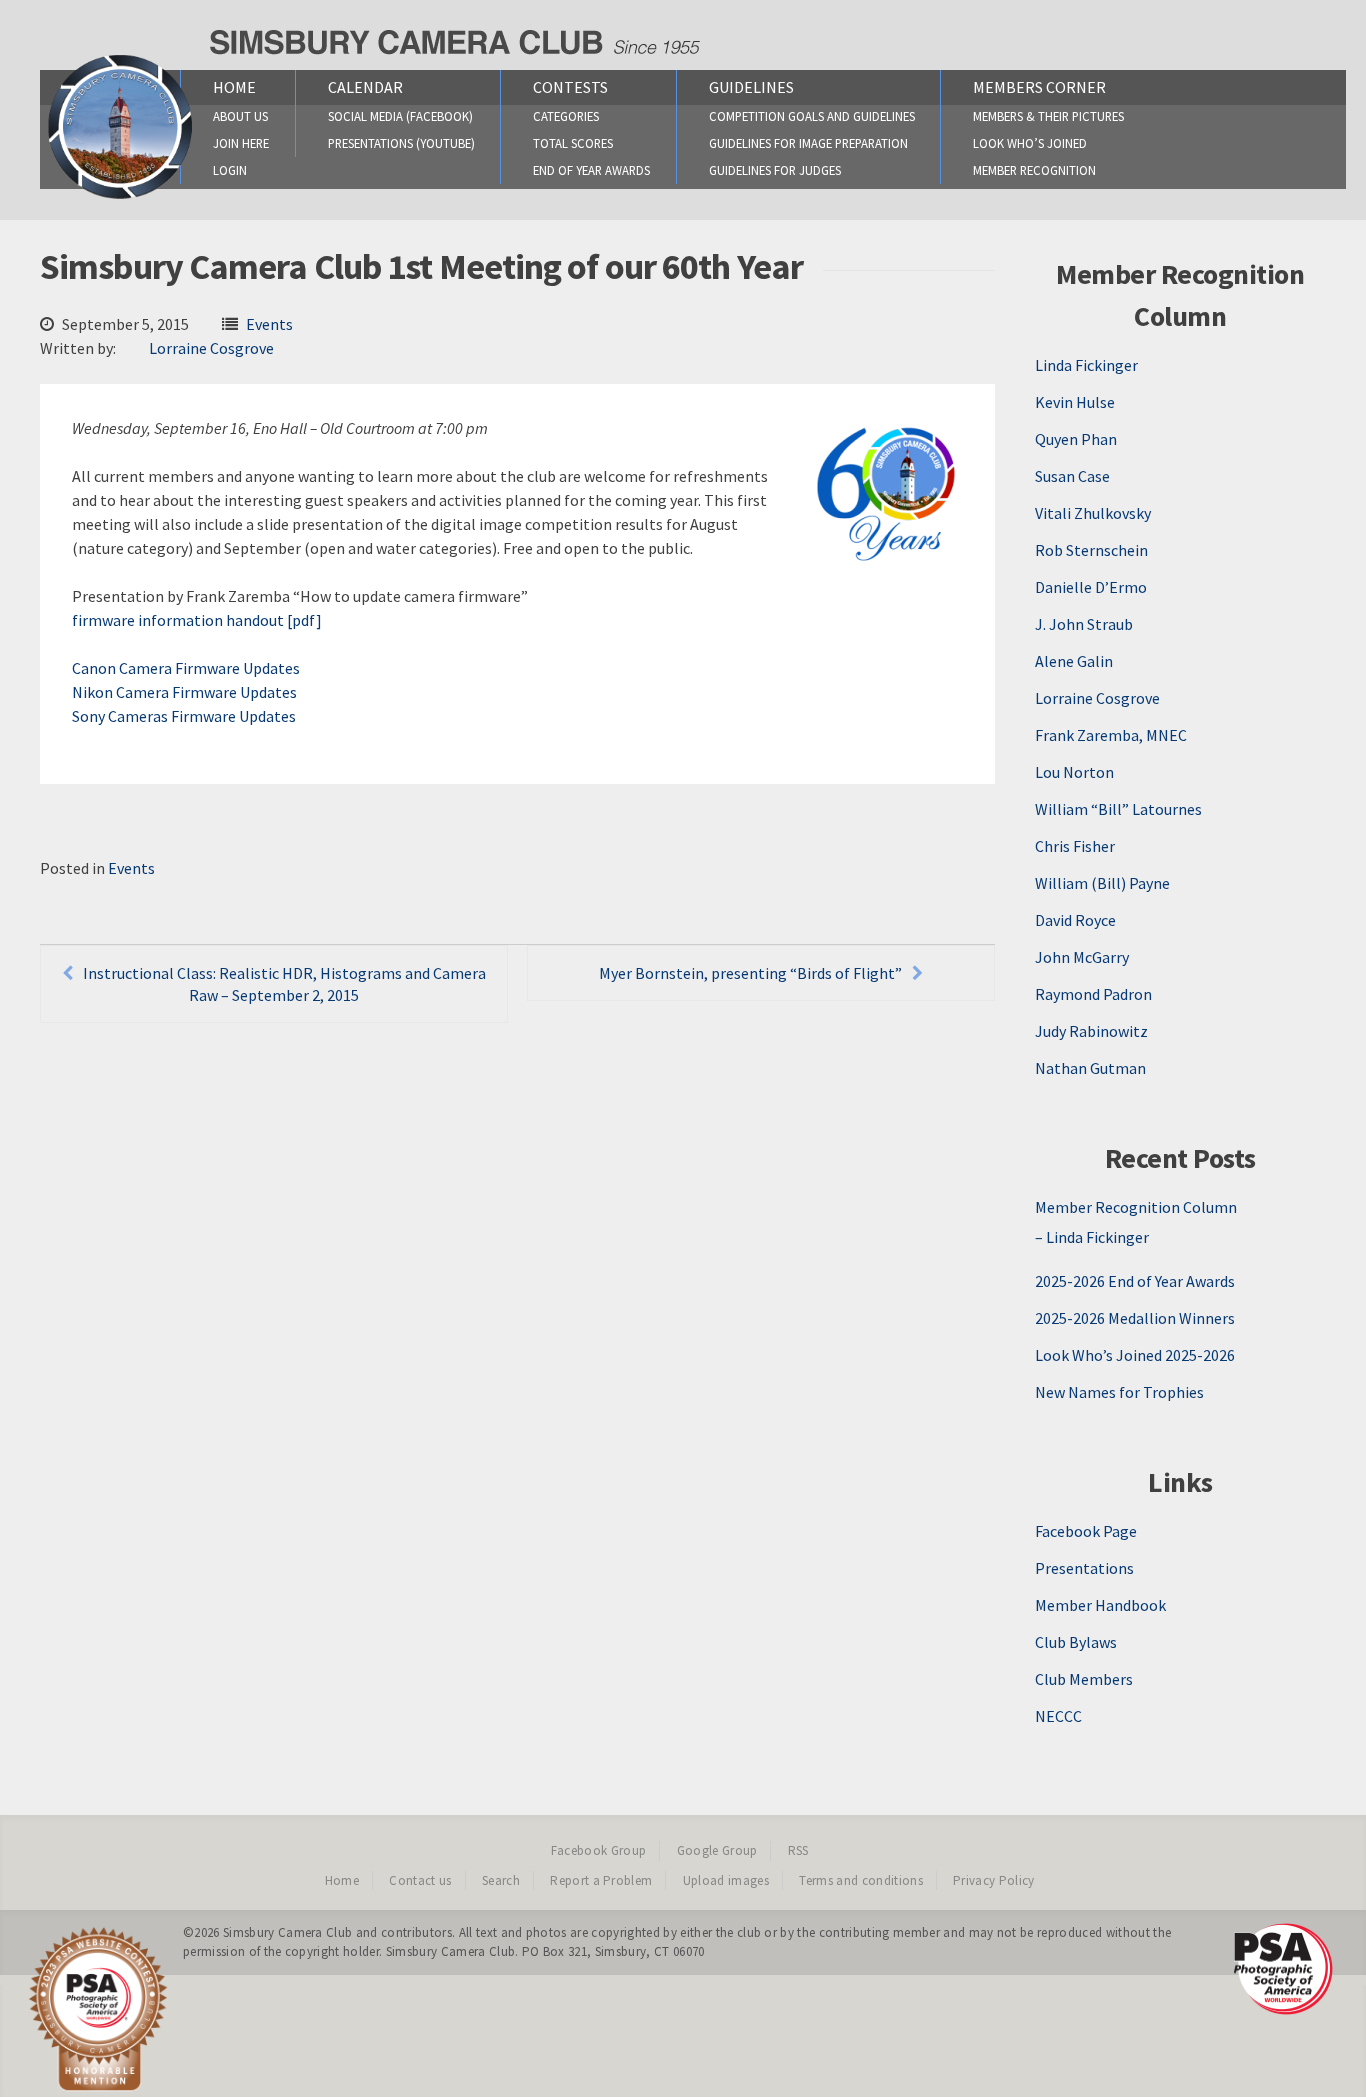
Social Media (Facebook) (400, 116)
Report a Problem (601, 1880)
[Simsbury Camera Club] (120, 198)
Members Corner (1039, 87)
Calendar (365, 87)
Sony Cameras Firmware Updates (184, 716)
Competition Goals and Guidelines (812, 116)
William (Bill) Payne (1102, 883)
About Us (240, 116)
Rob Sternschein (1091, 550)
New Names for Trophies (1119, 1392)
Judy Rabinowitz (1091, 1031)
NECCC (1058, 1716)
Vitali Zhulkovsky (1093, 513)
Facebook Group (599, 1850)
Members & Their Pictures (1048, 116)
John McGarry (1082, 957)
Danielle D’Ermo (1091, 587)
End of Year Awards (591, 170)
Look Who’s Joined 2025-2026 (1135, 1355)
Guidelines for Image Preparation (808, 143)
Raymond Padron (1093, 994)
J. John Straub (1084, 624)
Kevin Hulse (1075, 402)
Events (269, 324)
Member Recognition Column (1136, 1207)
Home (234, 87)
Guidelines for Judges (775, 170)
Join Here (241, 143)
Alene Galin (1074, 661)
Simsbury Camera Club (288, 1932)
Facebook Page (1086, 1531)
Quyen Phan (1076, 439)
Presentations (1084, 1568)
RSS (798, 1850)
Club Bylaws (1076, 1642)
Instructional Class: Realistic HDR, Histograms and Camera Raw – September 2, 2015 (284, 984)
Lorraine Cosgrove (211, 348)
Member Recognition (1034, 170)
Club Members (1084, 1679)
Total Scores (573, 143)
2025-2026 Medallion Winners (1135, 1318)
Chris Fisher (1075, 846)
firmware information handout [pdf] (197, 620)
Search (501, 1880)
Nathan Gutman (1090, 1068)
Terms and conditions (861, 1880)
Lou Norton (1074, 772)
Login (230, 170)
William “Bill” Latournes (1118, 809)
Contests (570, 87)
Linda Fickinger (1086, 365)
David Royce (1075, 920)
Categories (566, 116)
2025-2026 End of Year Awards (1135, 1281)
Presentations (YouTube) (401, 143)
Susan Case (1072, 476)
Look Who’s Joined (1030, 143)
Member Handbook (1100, 1605)
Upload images (726, 1880)
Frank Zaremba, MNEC (1111, 735)
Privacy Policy (994, 1880)
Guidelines (751, 87)
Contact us (420, 1880)
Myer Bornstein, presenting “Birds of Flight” (750, 973)
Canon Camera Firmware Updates (186, 668)
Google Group (717, 1850)
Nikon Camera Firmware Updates (184, 692)
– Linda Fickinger (1092, 1237)
